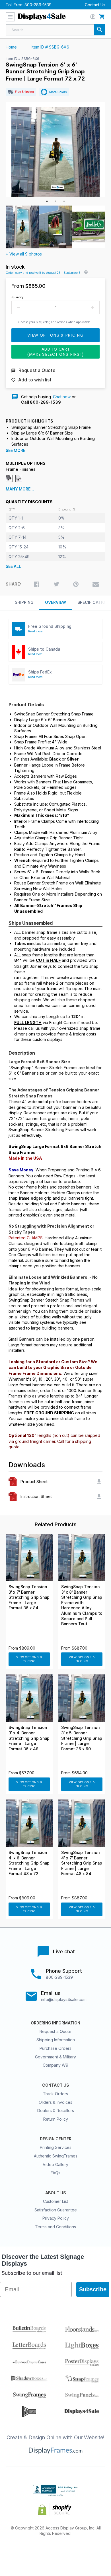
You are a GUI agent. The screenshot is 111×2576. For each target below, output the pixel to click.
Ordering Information (55, 2023)
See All (13, 566)
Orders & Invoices (55, 2102)
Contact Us (95, 5)
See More (16, 451)
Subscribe (93, 2289)
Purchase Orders (55, 2048)
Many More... (20, 489)
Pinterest (56, 2552)
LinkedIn (76, 2552)
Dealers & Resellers (56, 2111)
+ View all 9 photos (24, 254)
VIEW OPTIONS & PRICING (29, 1659)
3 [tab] (64, 201)
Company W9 (55, 2065)
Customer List (55, 2201)
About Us (55, 2193)
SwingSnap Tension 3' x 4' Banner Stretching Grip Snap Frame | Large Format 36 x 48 (29, 1738)
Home (11, 47)
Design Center (56, 2139)
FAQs (55, 2173)
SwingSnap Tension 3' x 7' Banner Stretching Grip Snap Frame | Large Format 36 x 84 (29, 1597)
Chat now (62, 397)
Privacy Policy (56, 2218)
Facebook (15, 2552)
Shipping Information (56, 2040)
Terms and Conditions (55, 2227)
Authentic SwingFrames (56, 2156)
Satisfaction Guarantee (56, 2210)
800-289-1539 (38, 5)
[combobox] (55, 30)
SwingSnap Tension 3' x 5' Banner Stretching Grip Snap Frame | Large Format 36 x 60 (82, 1738)
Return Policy (56, 2119)
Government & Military (55, 2057)
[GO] (100, 30)
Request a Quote (55, 2031)
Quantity (18, 297)
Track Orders (55, 2094)
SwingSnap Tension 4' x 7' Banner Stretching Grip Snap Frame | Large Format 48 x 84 (82, 1863)
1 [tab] (47, 201)
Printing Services (56, 2147)
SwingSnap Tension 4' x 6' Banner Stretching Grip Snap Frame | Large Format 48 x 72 (29, 1863)
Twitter (35, 2552)
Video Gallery (55, 2164)
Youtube (96, 2552)
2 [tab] (55, 201)
